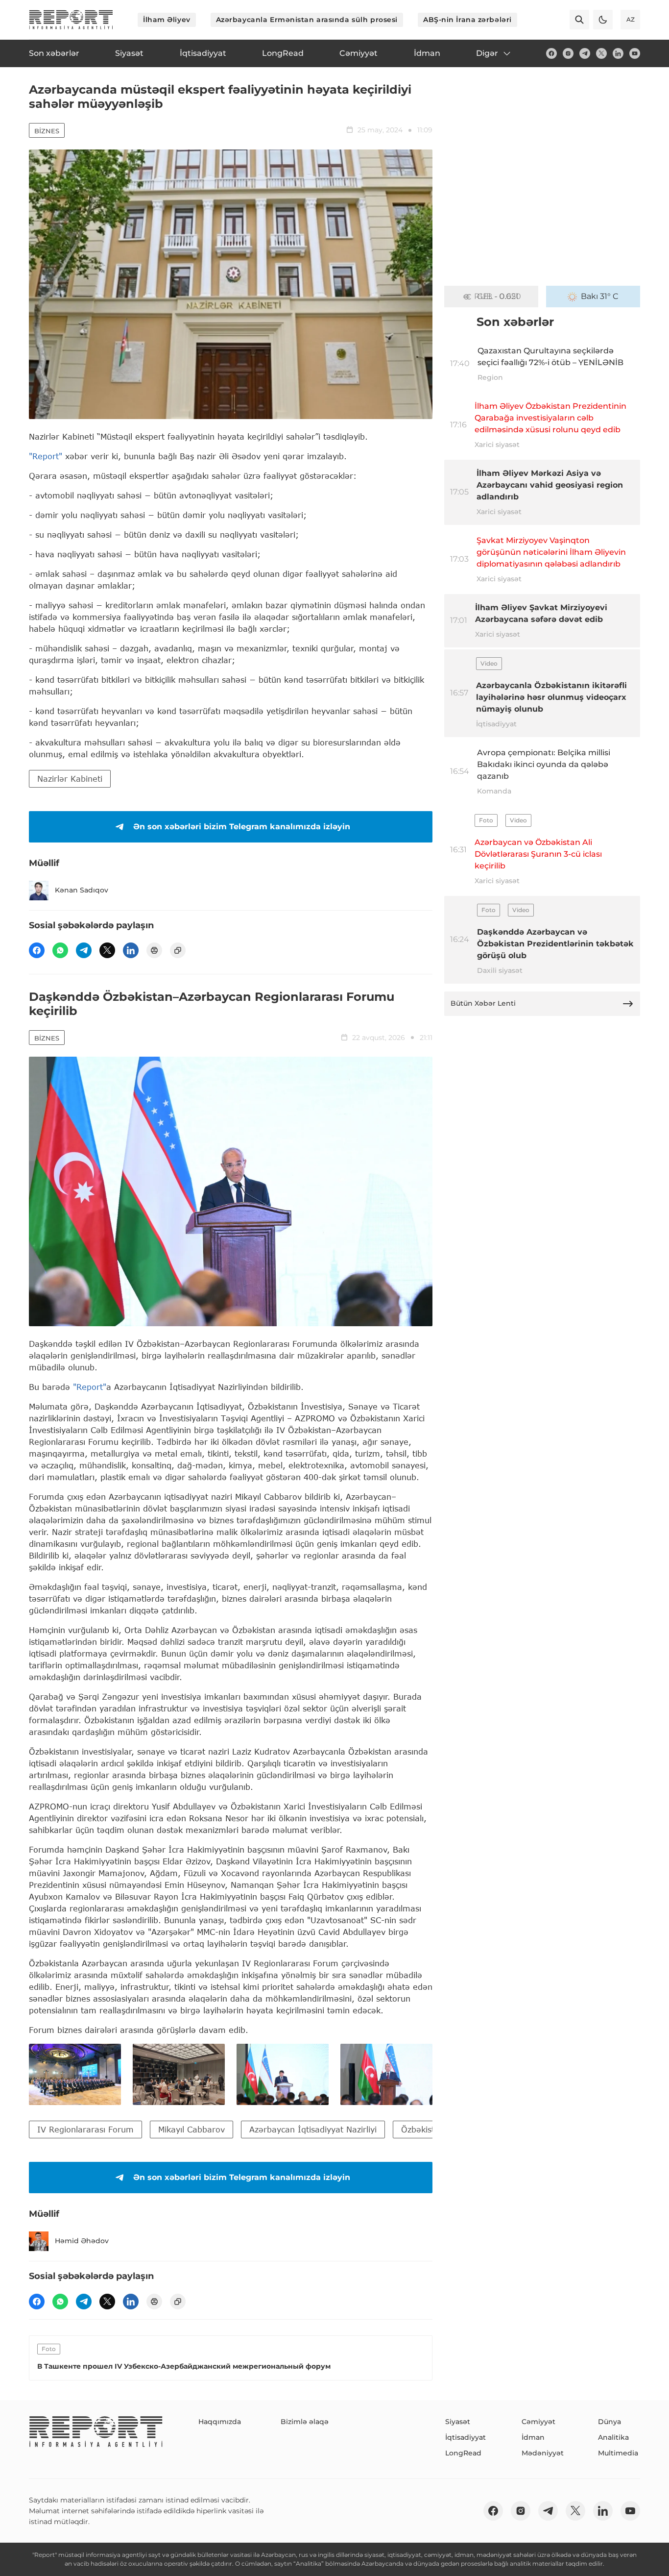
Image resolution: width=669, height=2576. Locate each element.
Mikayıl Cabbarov (191, 2129)
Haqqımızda (220, 2422)
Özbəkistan (423, 2129)
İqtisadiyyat (466, 2437)
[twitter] (601, 53)
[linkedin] (618, 53)
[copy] (178, 950)
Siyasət (458, 2422)
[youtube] (635, 53)
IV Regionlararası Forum (85, 2129)
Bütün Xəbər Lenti (483, 1003)
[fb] (551, 53)
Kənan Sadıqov (82, 890)
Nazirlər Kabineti (70, 779)
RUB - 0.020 (498, 296)
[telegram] (585, 53)
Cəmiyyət (538, 2422)
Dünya (609, 2422)
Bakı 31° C (600, 296)
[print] (154, 950)
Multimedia (618, 2453)
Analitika (613, 2437)
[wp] (60, 950)
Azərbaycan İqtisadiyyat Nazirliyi (313, 2129)
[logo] (71, 20)
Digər (487, 53)
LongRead (463, 2453)
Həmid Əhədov (82, 2241)
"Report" (46, 456)
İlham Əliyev (167, 20)
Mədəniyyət (543, 2453)
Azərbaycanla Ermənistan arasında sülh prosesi (307, 20)
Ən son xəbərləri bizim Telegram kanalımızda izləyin (242, 827)
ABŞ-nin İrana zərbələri (467, 20)
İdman (533, 2437)
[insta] (568, 53)
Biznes (47, 131)
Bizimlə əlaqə (305, 2422)
